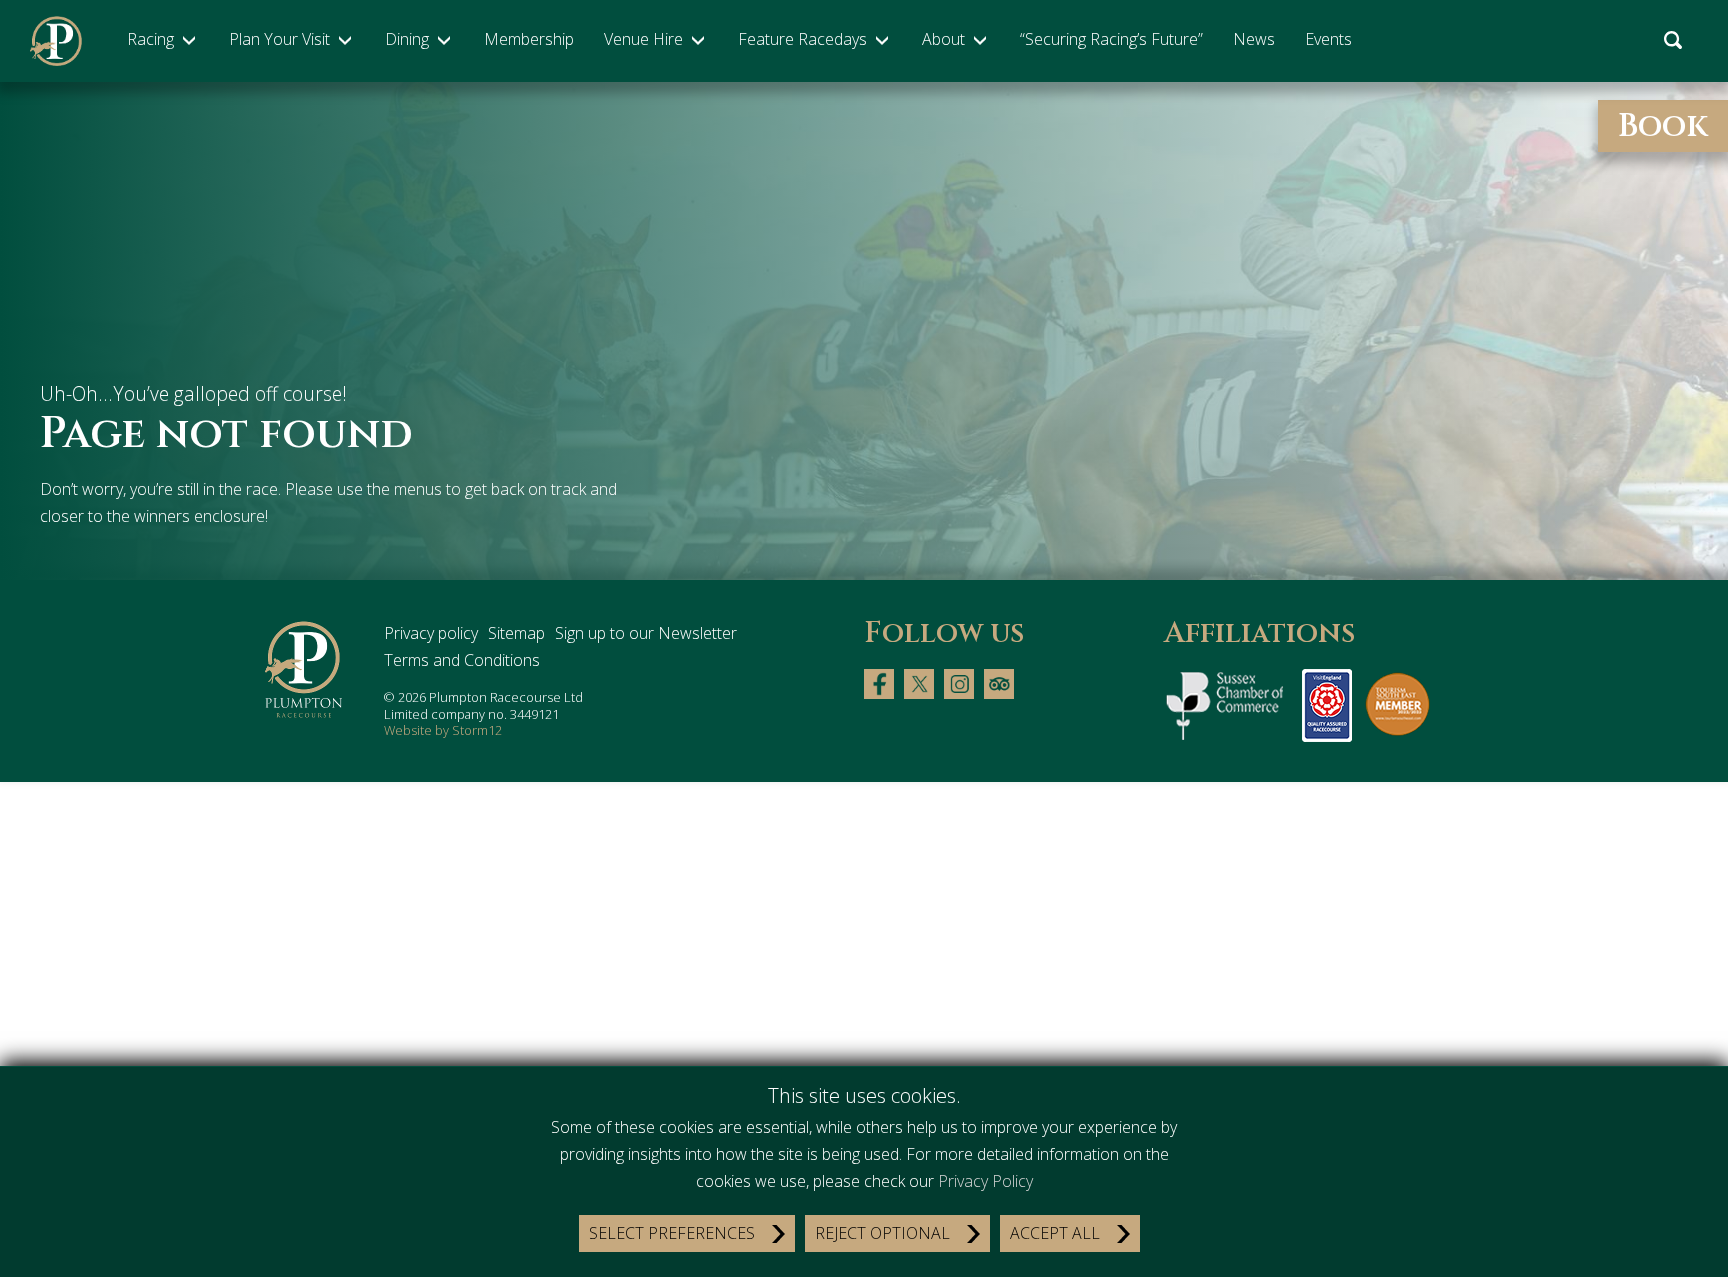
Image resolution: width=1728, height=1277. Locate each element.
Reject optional (882, 1233)
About (943, 39)
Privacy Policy (985, 1181)
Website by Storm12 (443, 730)
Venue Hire (643, 39)
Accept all (1055, 1233)
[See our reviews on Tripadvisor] (999, 682)
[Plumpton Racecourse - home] (56, 41)
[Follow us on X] (919, 682)
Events (1328, 39)
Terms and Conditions (462, 660)
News (1254, 39)
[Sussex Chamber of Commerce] (1228, 704)
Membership (529, 39)
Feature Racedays (802, 39)
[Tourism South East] (1398, 704)
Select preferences (672, 1233)
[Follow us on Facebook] (879, 682)
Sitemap (516, 633)
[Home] (305, 670)
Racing (150, 39)
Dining (407, 39)
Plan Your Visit (279, 39)
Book (1663, 126)
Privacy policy (431, 633)
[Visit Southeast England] (1327, 704)
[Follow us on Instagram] (959, 682)
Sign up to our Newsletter (646, 633)
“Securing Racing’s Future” (1111, 39)
